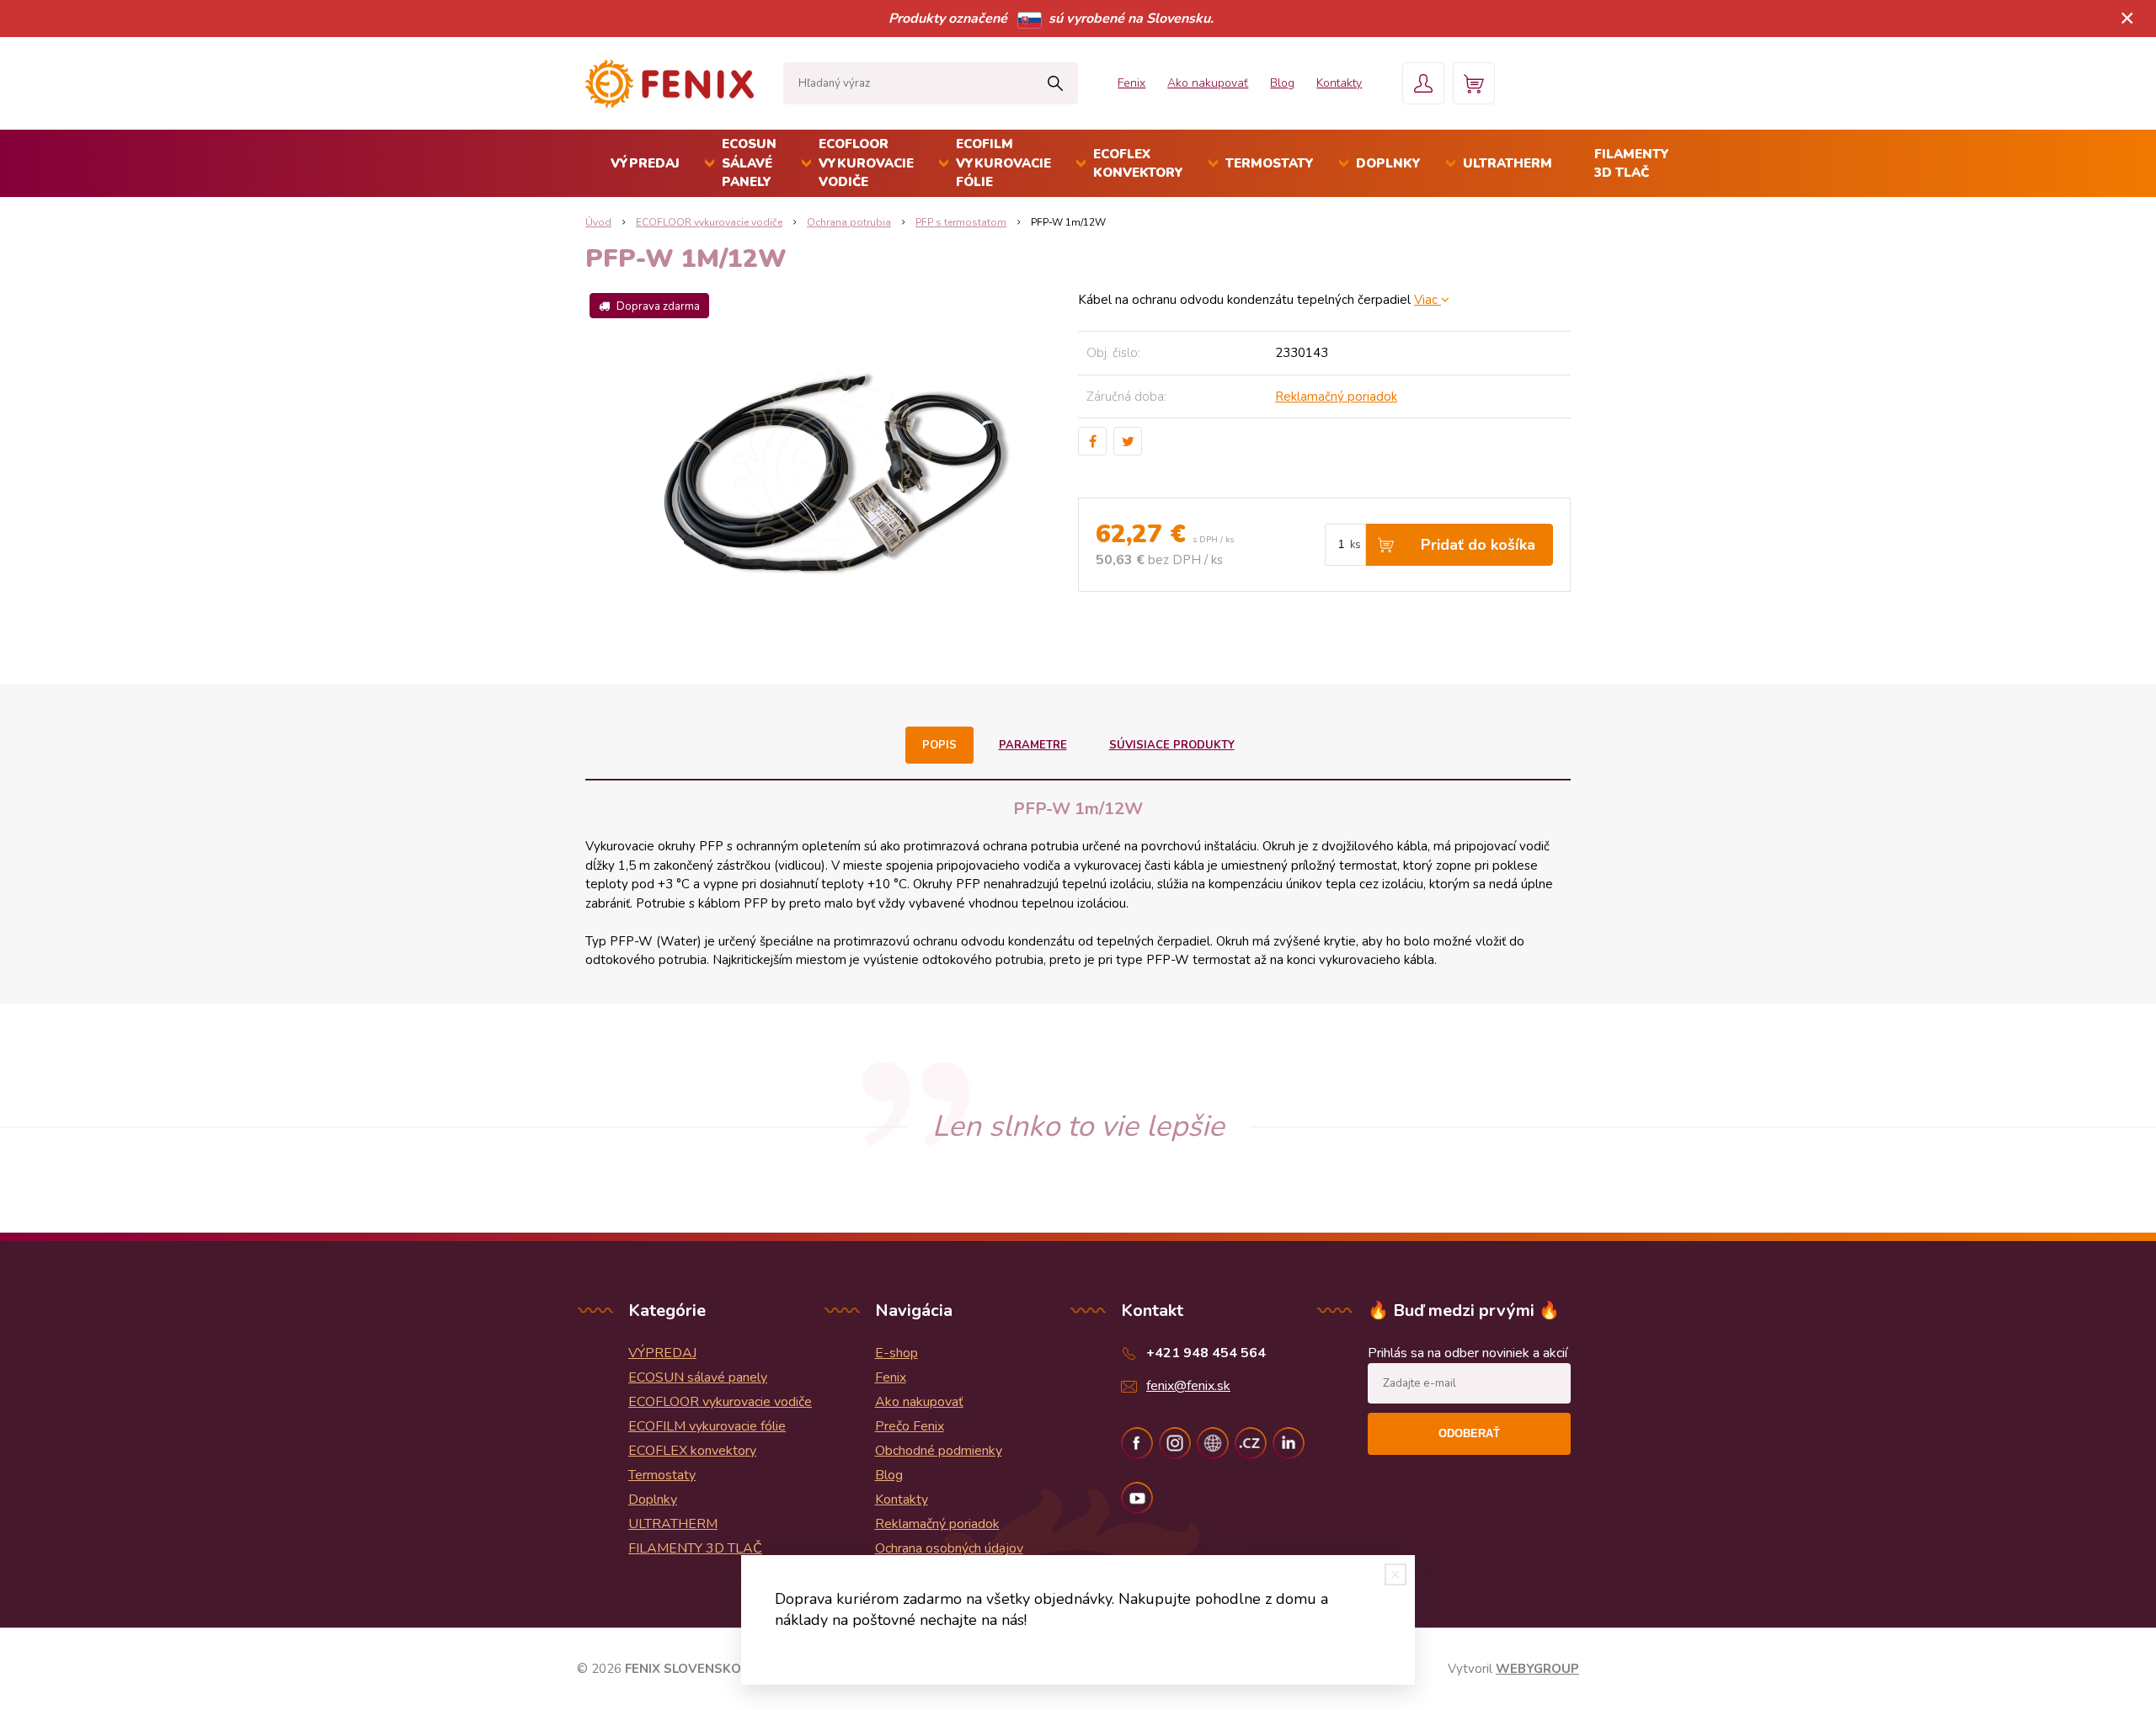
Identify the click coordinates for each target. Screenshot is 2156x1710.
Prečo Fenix (910, 1426)
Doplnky (1388, 163)
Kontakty (1339, 83)
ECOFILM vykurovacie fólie (1003, 163)
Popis (939, 745)
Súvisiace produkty (1172, 745)
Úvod (598, 222)
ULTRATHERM (1508, 163)
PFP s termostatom (961, 222)
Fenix (1131, 83)
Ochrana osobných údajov (949, 1548)
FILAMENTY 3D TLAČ (1632, 164)
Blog (1282, 83)
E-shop (897, 1353)
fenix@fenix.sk (1188, 1386)
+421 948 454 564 (1206, 1353)
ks (1356, 545)
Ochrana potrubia (849, 222)
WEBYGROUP (1537, 1669)
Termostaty (1270, 163)
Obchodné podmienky (939, 1451)
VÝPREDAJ (645, 163)
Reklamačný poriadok (1336, 397)
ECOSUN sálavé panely (749, 163)
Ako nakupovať (1208, 83)
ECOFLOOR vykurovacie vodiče (866, 163)
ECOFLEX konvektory (1138, 164)
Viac (1428, 300)
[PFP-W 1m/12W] (832, 470)
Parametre (1033, 745)
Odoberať (1469, 1433)
